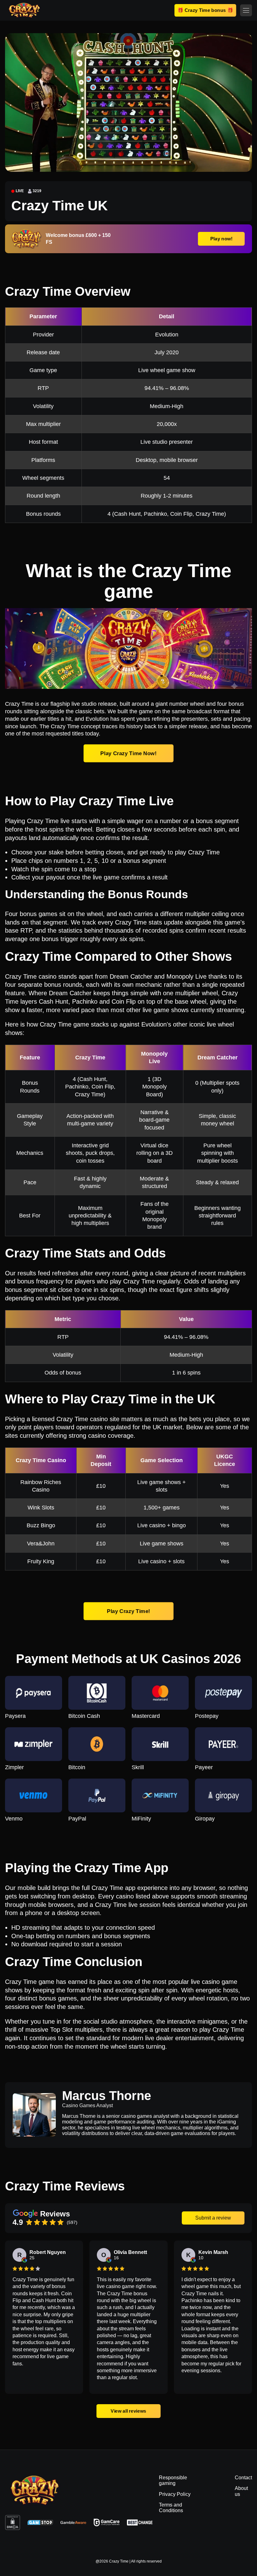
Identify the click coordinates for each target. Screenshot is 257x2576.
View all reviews (129, 2411)
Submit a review (213, 2218)
